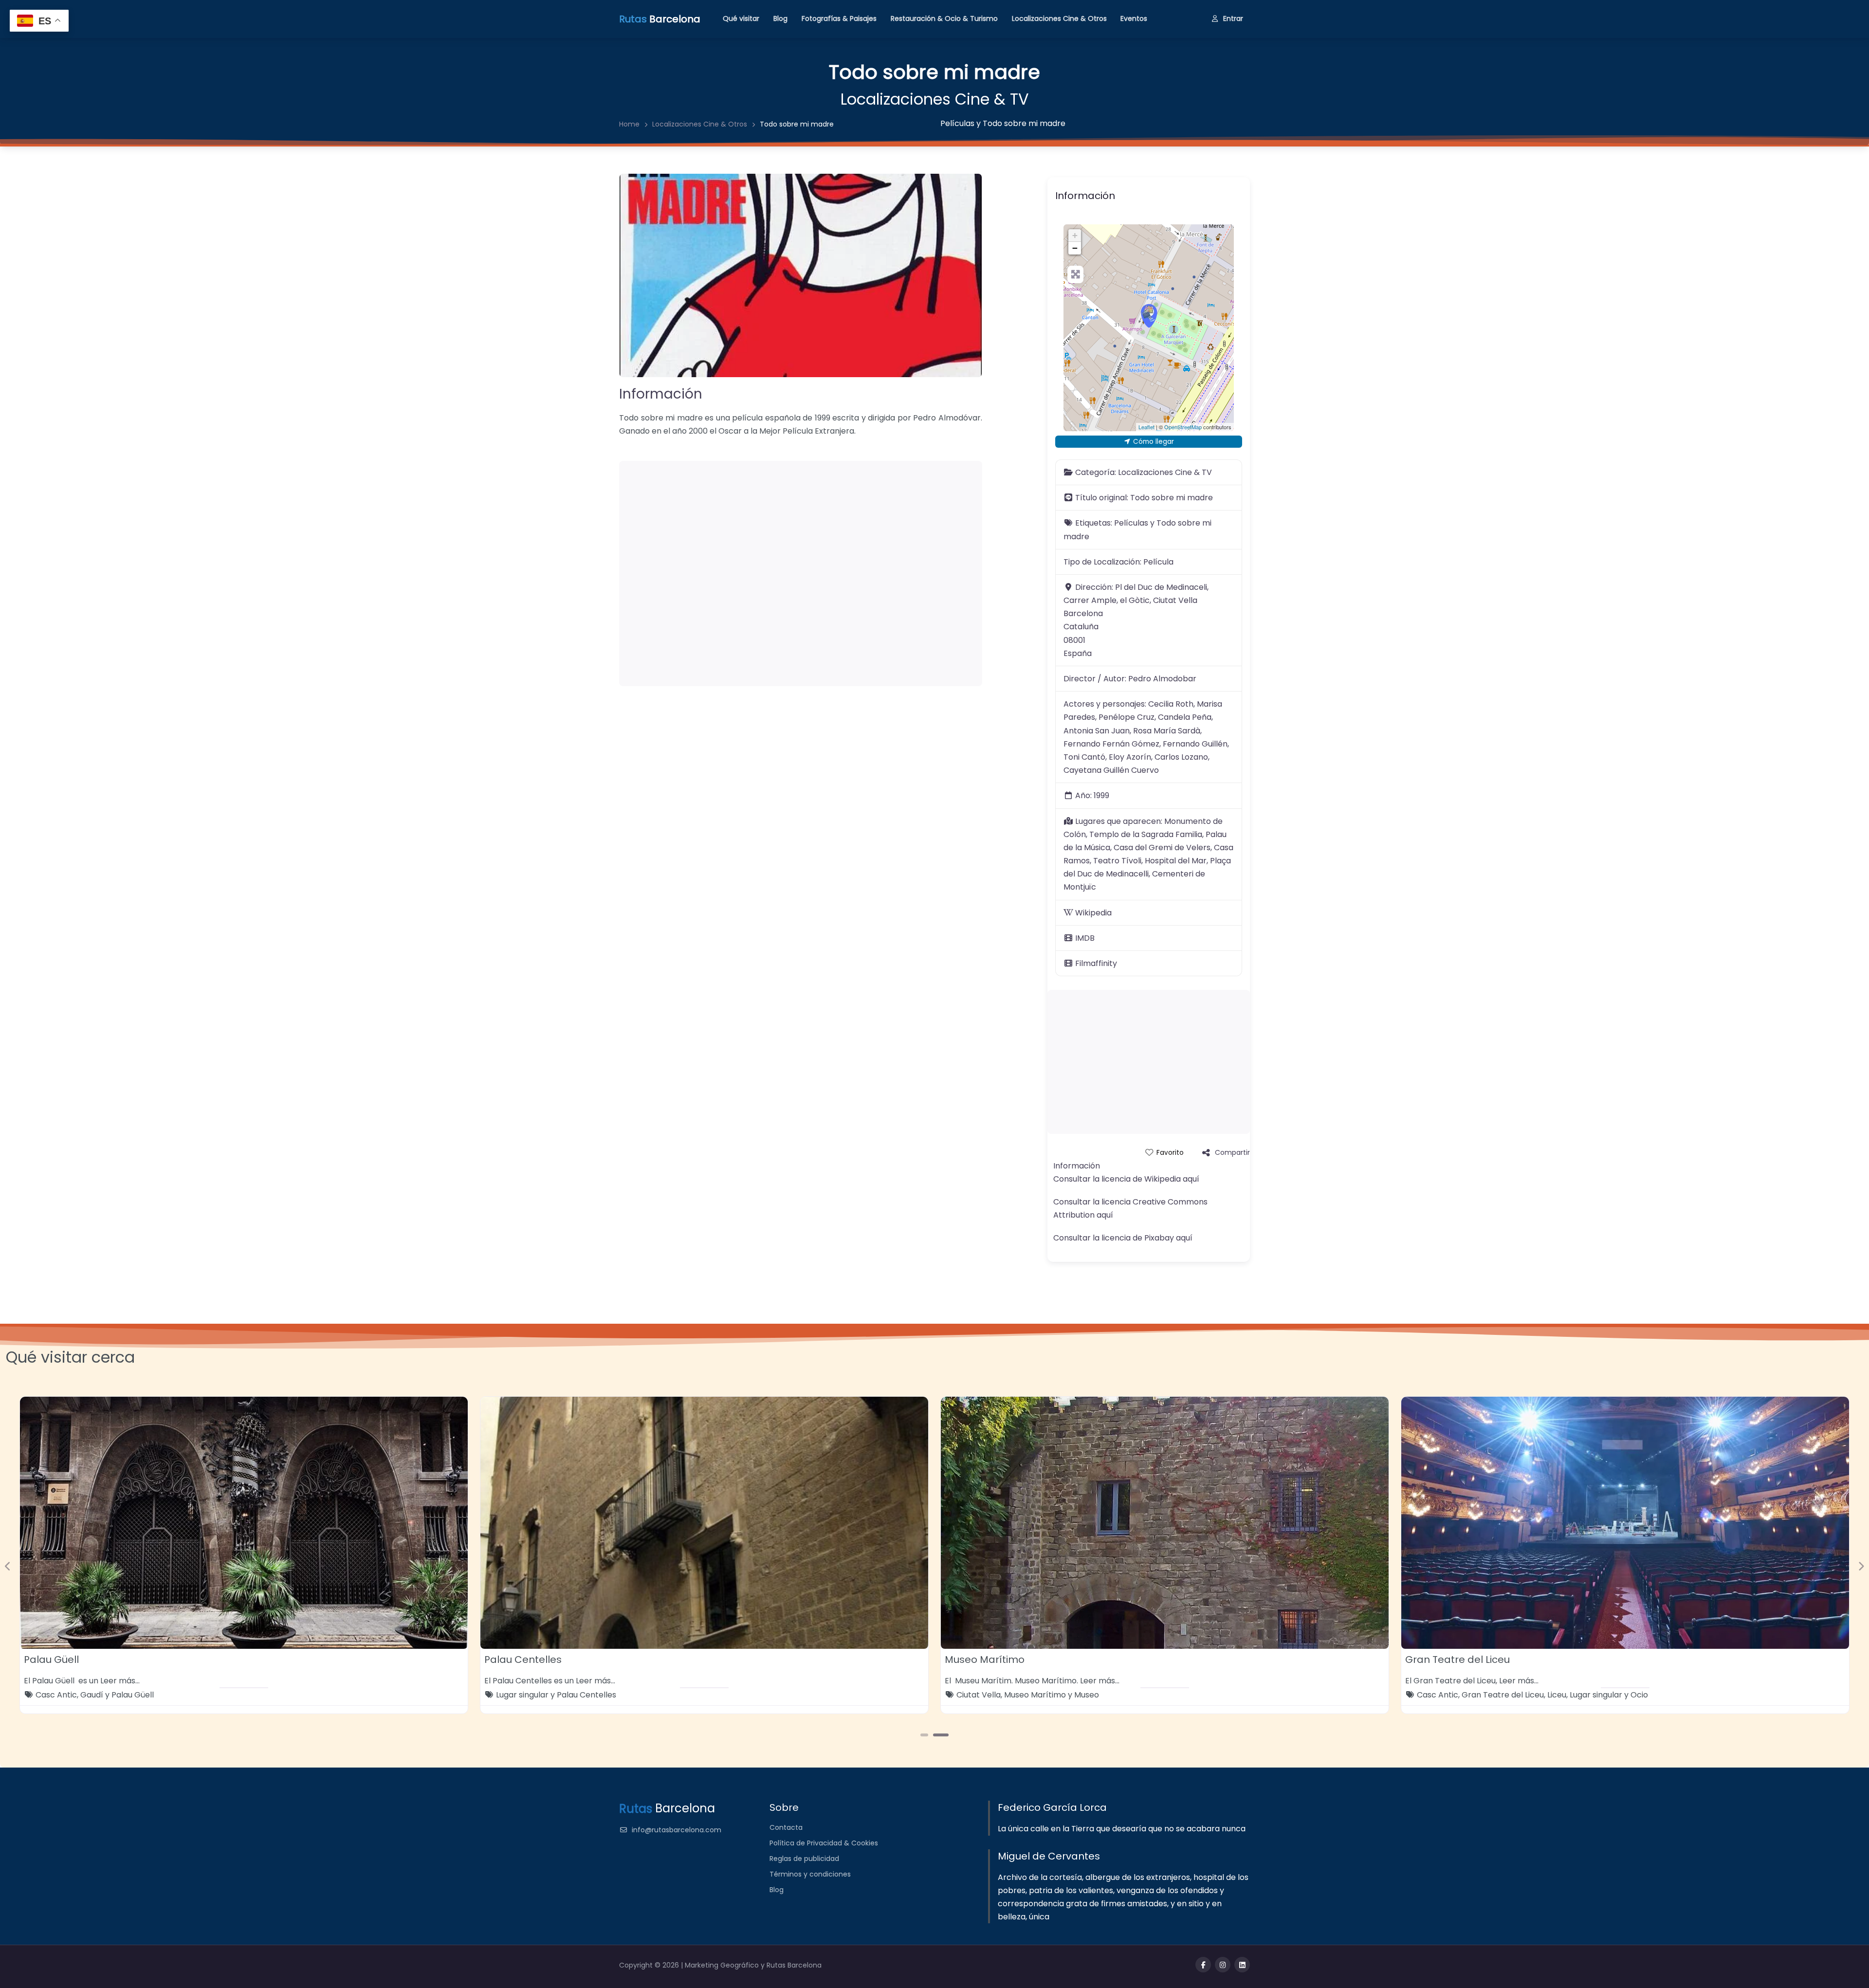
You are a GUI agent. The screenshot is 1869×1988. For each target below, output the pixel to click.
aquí (1191, 1179)
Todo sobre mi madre (1024, 123)
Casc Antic (1566, 1695)
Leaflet (1146, 427)
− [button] (1075, 248)
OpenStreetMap (1183, 427)
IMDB (1085, 938)
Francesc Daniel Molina (594, 1695)
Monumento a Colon (1090, 1695)
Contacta (786, 1827)
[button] (8, 1566)
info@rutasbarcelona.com (677, 1830)
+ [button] (1075, 235)
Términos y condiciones (810, 1874)
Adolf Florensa (1444, 1695)
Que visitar (192, 1695)
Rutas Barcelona (794, 1965)
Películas (957, 123)
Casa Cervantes (1446, 1660)
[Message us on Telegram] (1242, 1965)
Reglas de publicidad (804, 1859)
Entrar (1233, 18)
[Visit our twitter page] (1223, 1965)
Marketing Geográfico (723, 1965)
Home (629, 124)
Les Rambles (1024, 1695)
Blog (780, 18)
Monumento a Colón (995, 1660)
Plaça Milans (515, 1660)
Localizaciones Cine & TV (935, 99)
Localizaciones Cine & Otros (1059, 18)
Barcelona (55, 1695)
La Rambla (976, 1695)
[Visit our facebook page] (1203, 1965)
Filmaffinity (1096, 963)
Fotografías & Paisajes (839, 18)
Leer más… (137, 1681)
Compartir (1232, 1152)
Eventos (1134, 18)
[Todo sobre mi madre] (1149, 316)
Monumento (1160, 1695)
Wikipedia (1093, 913)
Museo (152, 1695)
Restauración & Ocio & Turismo (944, 18)
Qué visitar (741, 18)
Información (661, 394)
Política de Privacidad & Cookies (824, 1843)
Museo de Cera (62, 1660)
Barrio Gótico (521, 1695)
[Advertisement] (801, 574)
